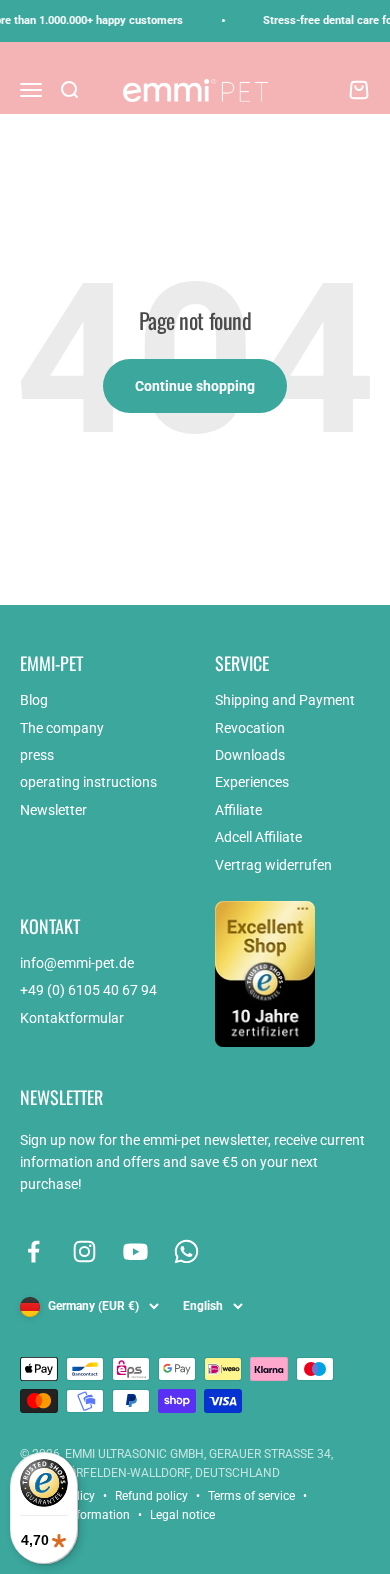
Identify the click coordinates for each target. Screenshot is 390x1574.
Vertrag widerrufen (273, 865)
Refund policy (151, 1496)
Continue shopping (195, 386)
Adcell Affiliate (258, 837)
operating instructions (88, 782)
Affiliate (238, 810)
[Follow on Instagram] (84, 1251)
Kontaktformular (72, 1018)
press (37, 755)
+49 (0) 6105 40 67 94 (88, 990)
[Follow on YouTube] (135, 1251)
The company (62, 728)
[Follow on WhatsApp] (186, 1251)
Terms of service (251, 1496)
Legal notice (182, 1515)
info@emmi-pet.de (77, 963)
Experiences (252, 782)
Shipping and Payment (285, 700)
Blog (34, 700)
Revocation (250, 728)
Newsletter (53, 810)
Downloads (250, 755)
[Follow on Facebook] (33, 1251)
